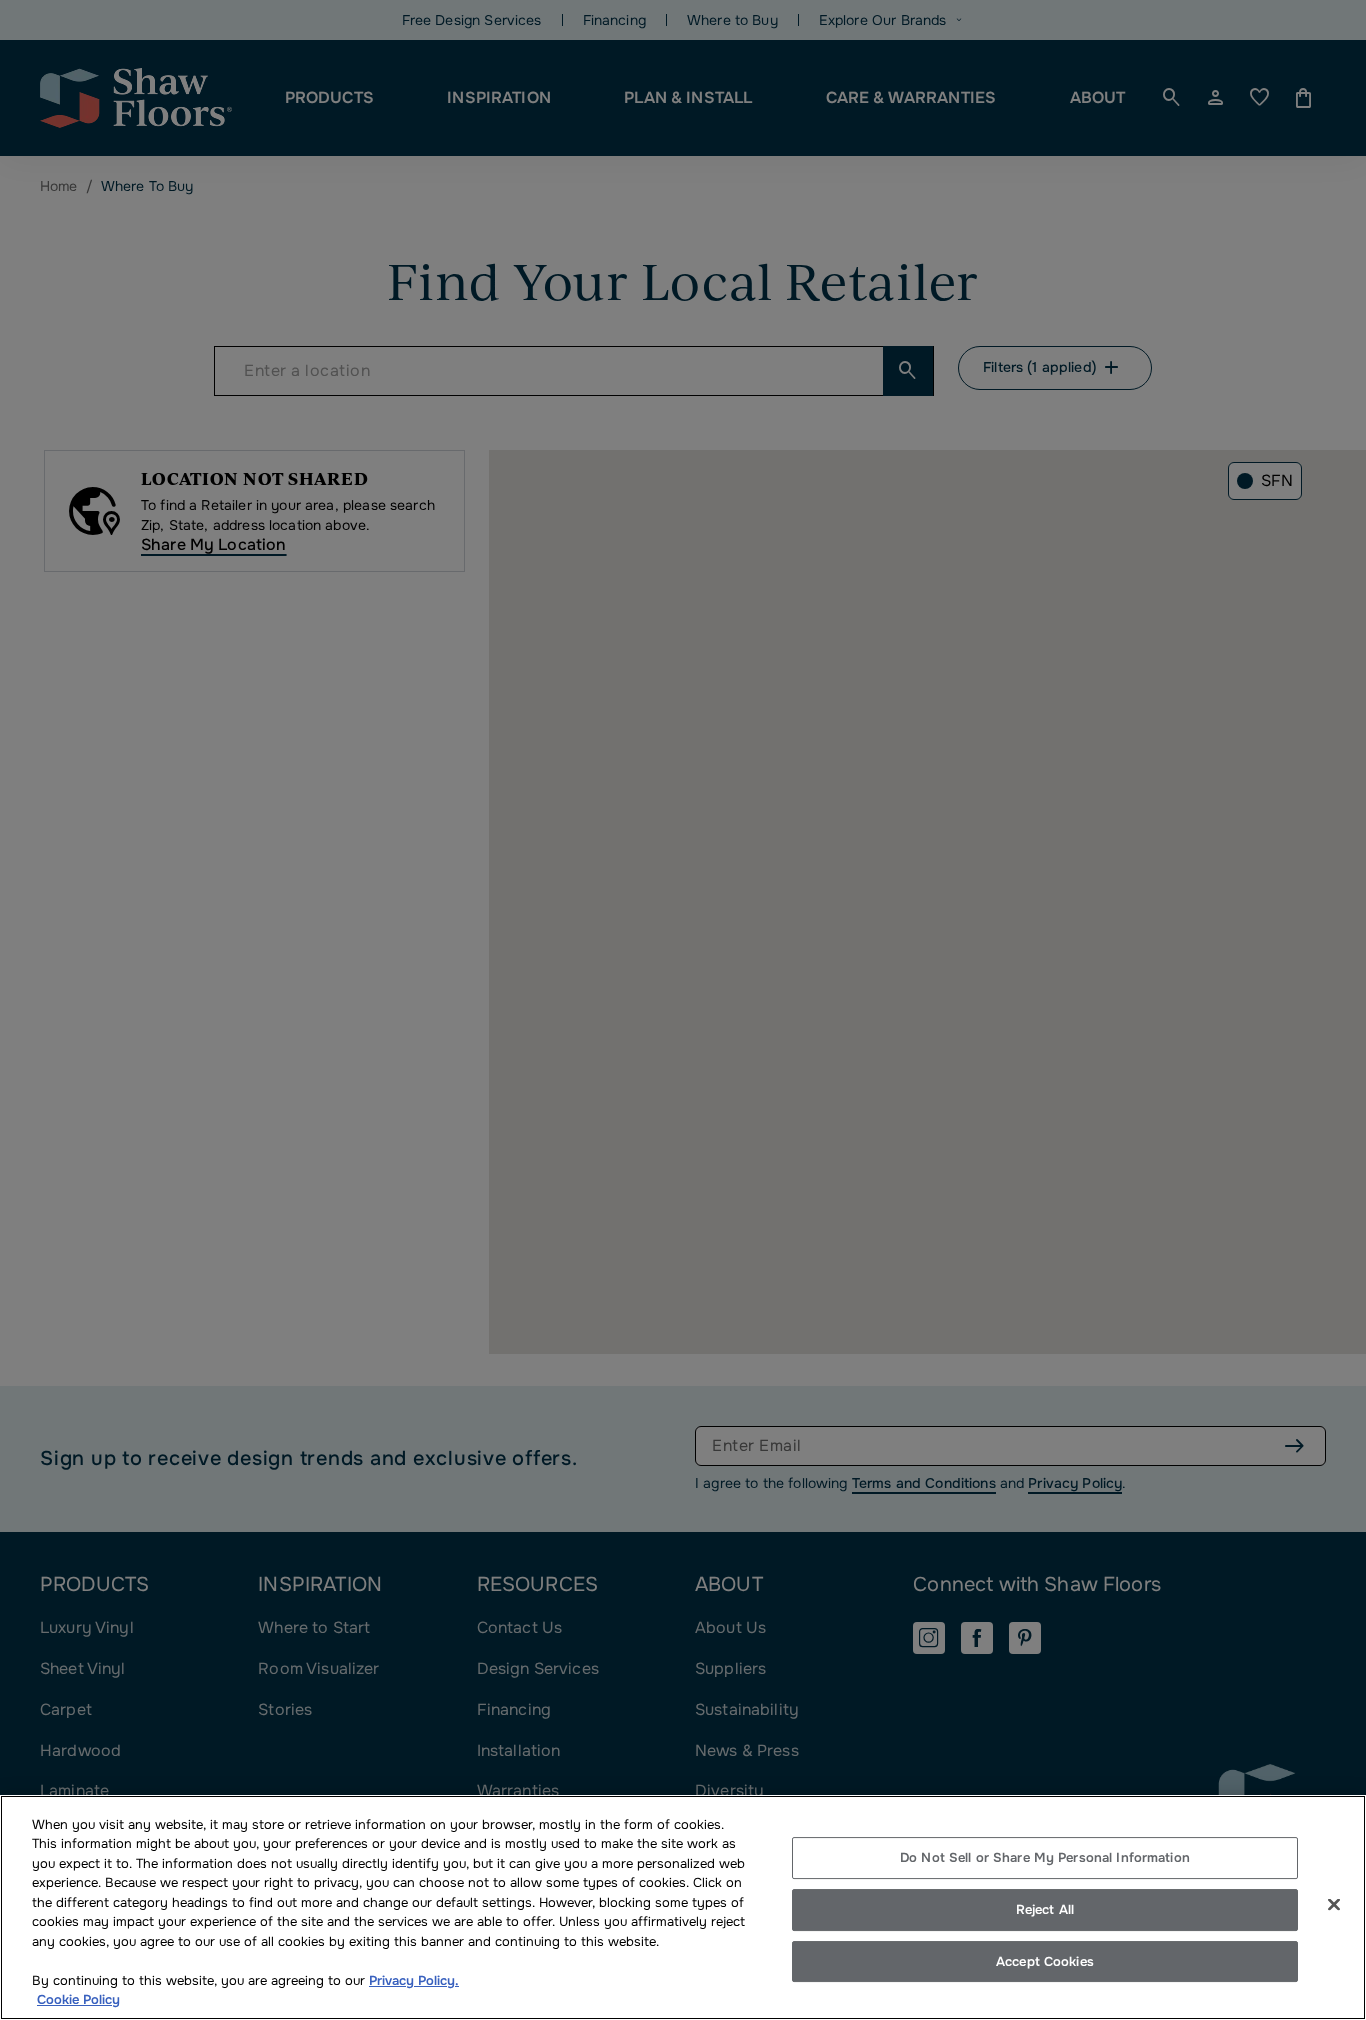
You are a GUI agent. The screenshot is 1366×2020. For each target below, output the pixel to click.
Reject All (1045, 1909)
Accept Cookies (1045, 1961)
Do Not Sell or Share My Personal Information (1045, 1858)
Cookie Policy (78, 1999)
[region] (683, 1907)
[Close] (1334, 1905)
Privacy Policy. (414, 1980)
